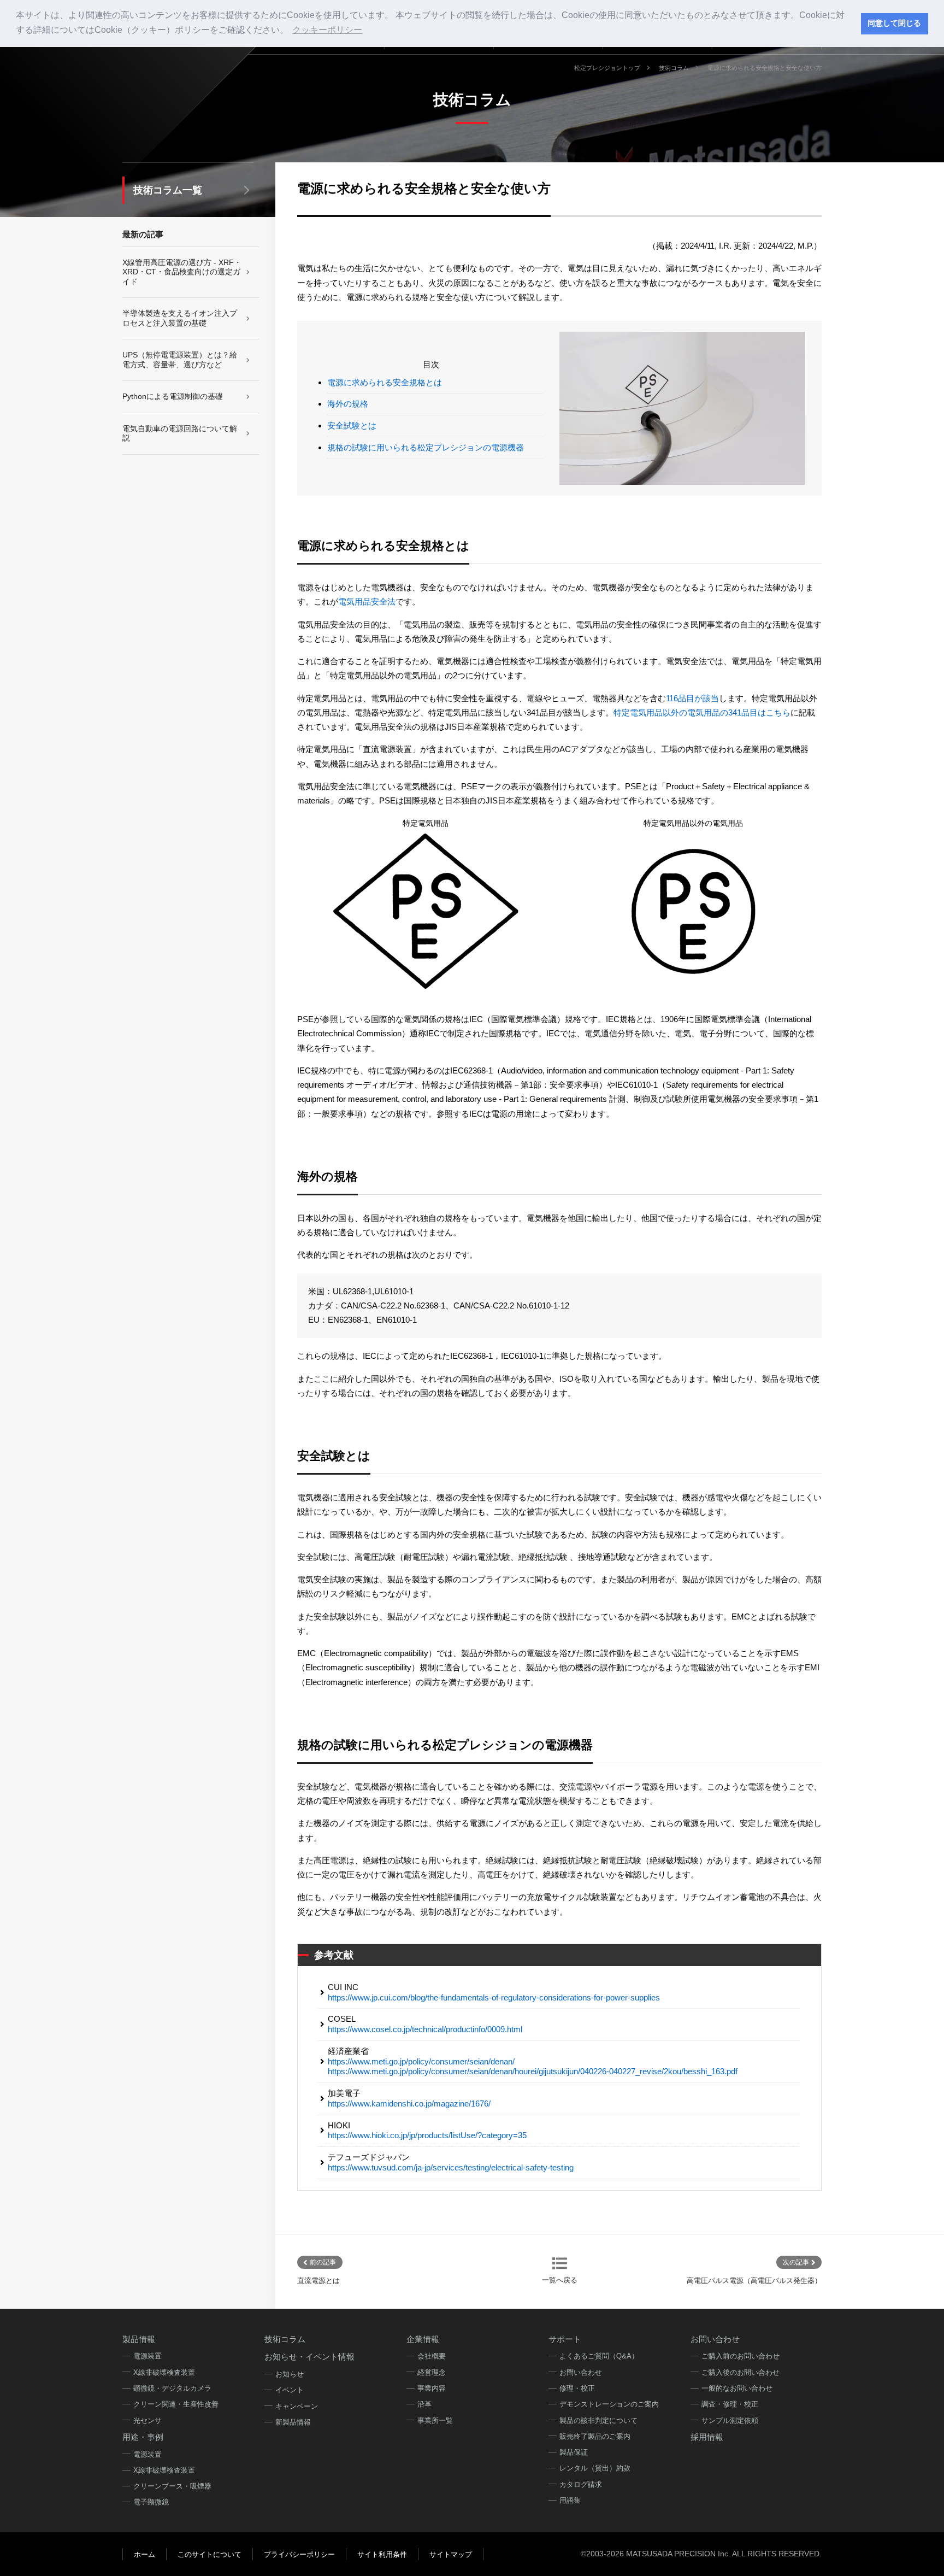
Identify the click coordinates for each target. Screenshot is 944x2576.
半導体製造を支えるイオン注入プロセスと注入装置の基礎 (180, 318)
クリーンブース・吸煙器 (172, 2486)
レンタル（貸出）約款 (595, 2468)
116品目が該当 (692, 698)
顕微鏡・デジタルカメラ (172, 2388)
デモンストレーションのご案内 (609, 2404)
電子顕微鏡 (151, 2502)
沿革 (424, 2404)
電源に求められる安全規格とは (385, 382)
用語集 (570, 2500)
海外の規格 (348, 404)
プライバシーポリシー (299, 2554)
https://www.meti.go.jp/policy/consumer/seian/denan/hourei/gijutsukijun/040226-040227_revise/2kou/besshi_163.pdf (533, 2071)
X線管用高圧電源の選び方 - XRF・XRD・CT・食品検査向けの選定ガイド (182, 272)
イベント (290, 2390)
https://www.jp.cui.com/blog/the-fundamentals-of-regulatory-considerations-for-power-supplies (494, 1997)
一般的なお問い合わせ (737, 2388)
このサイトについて (210, 2554)
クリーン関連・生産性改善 (176, 2404)
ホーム (144, 2554)
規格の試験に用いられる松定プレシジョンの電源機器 (426, 447)
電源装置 (147, 2356)
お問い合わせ (581, 2372)
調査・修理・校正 (730, 2404)
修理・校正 (577, 2388)
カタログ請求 (581, 2484)
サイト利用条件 (382, 2554)
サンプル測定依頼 (730, 2420)
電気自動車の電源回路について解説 (180, 433)
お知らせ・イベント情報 (309, 2357)
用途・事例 (143, 2437)
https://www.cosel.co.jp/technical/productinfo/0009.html (425, 2029)
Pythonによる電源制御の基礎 (173, 396)
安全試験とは (352, 426)
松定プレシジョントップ (607, 68)
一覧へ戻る (560, 2280)
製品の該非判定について (598, 2420)
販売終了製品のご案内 (595, 2436)
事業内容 (432, 2388)
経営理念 (432, 2372)
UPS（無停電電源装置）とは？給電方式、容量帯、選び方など (180, 360)
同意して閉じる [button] (894, 23)
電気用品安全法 (367, 602)
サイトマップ (451, 2554)
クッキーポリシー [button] (327, 30)
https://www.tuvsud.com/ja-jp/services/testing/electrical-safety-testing (451, 2167)
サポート (565, 2339)
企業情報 (423, 2339)
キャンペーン (297, 2406)
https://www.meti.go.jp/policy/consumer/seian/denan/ (421, 2061)
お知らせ (290, 2374)
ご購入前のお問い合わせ (741, 2356)
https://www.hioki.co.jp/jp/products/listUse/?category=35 (427, 2135)
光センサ (147, 2420)
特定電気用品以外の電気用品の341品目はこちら (702, 712)
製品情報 (139, 2339)
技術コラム (674, 68)
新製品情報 (293, 2422)
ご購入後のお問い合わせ (741, 2372)
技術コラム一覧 (168, 190)
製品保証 (574, 2452)
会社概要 (432, 2356)
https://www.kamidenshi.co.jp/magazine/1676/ (409, 2103)
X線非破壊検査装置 (164, 2372)
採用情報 (707, 2437)
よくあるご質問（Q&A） (599, 2356)
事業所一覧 (435, 2420)
